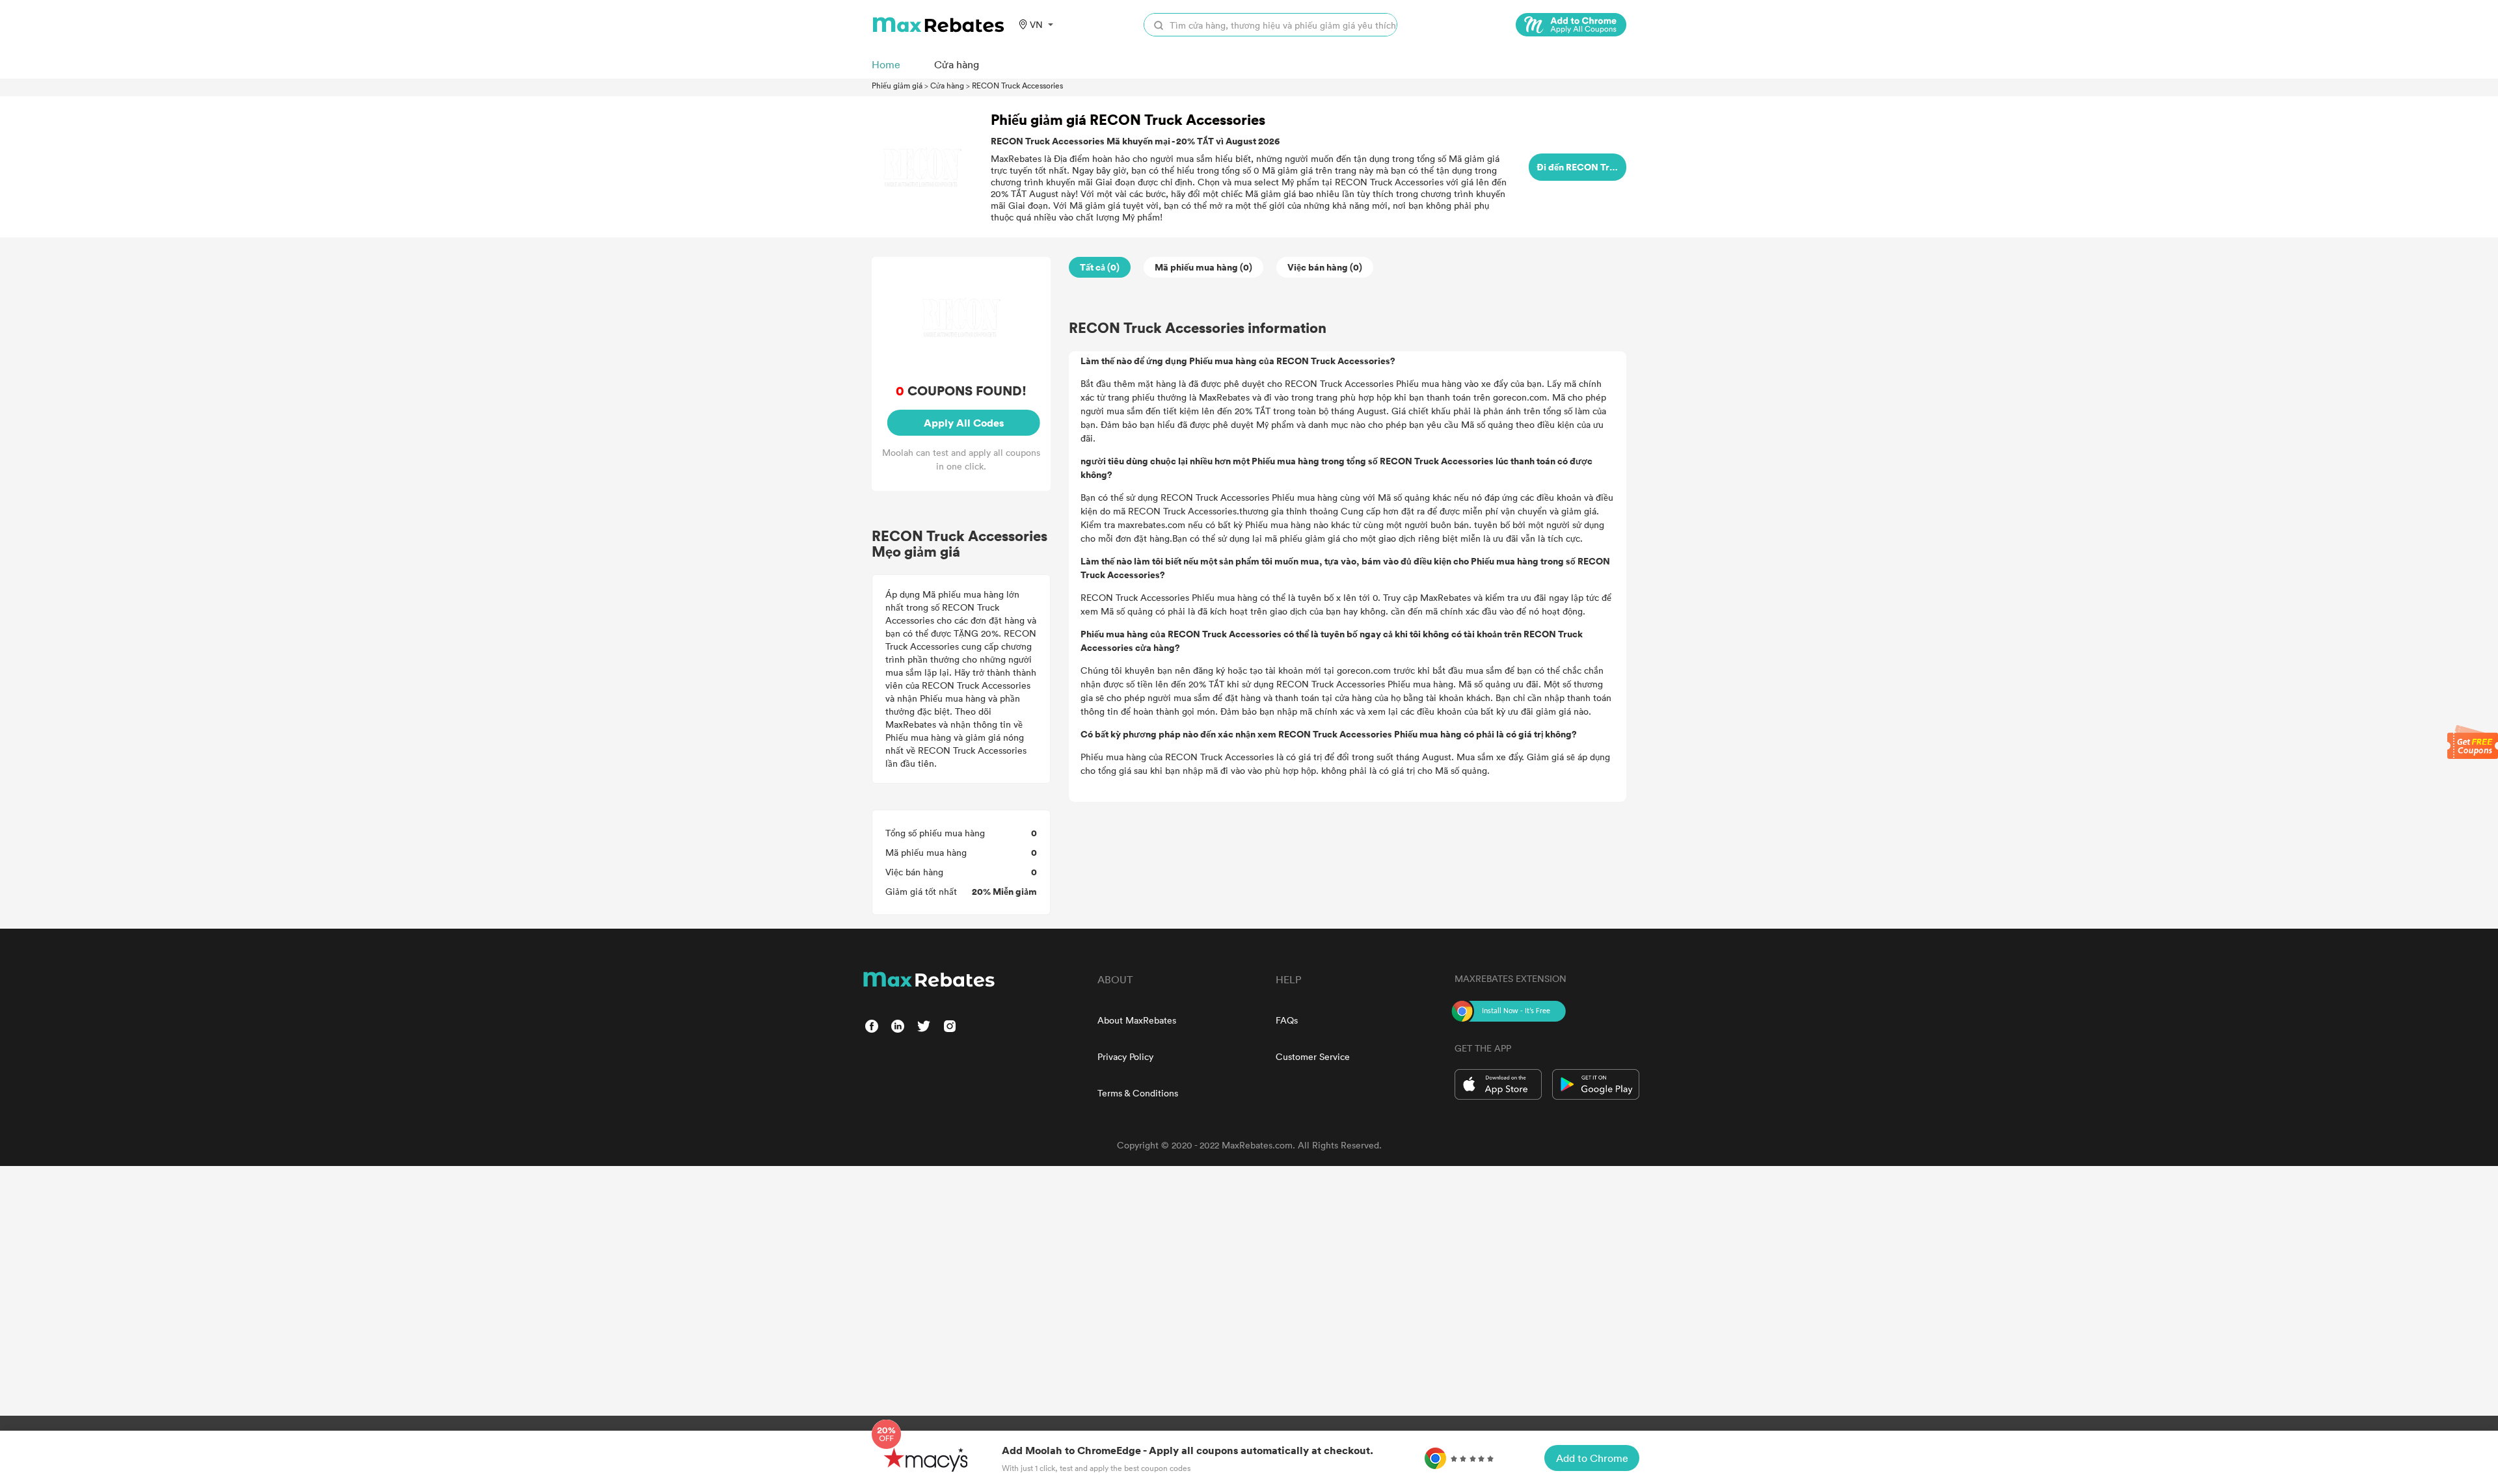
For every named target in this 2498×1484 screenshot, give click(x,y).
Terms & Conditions (1138, 1093)
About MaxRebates (1137, 1020)
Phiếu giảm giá (897, 85)
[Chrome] (1571, 25)
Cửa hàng (947, 85)
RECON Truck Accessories (1017, 85)
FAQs (1287, 1020)
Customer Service (1313, 1056)
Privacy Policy (1125, 1056)
